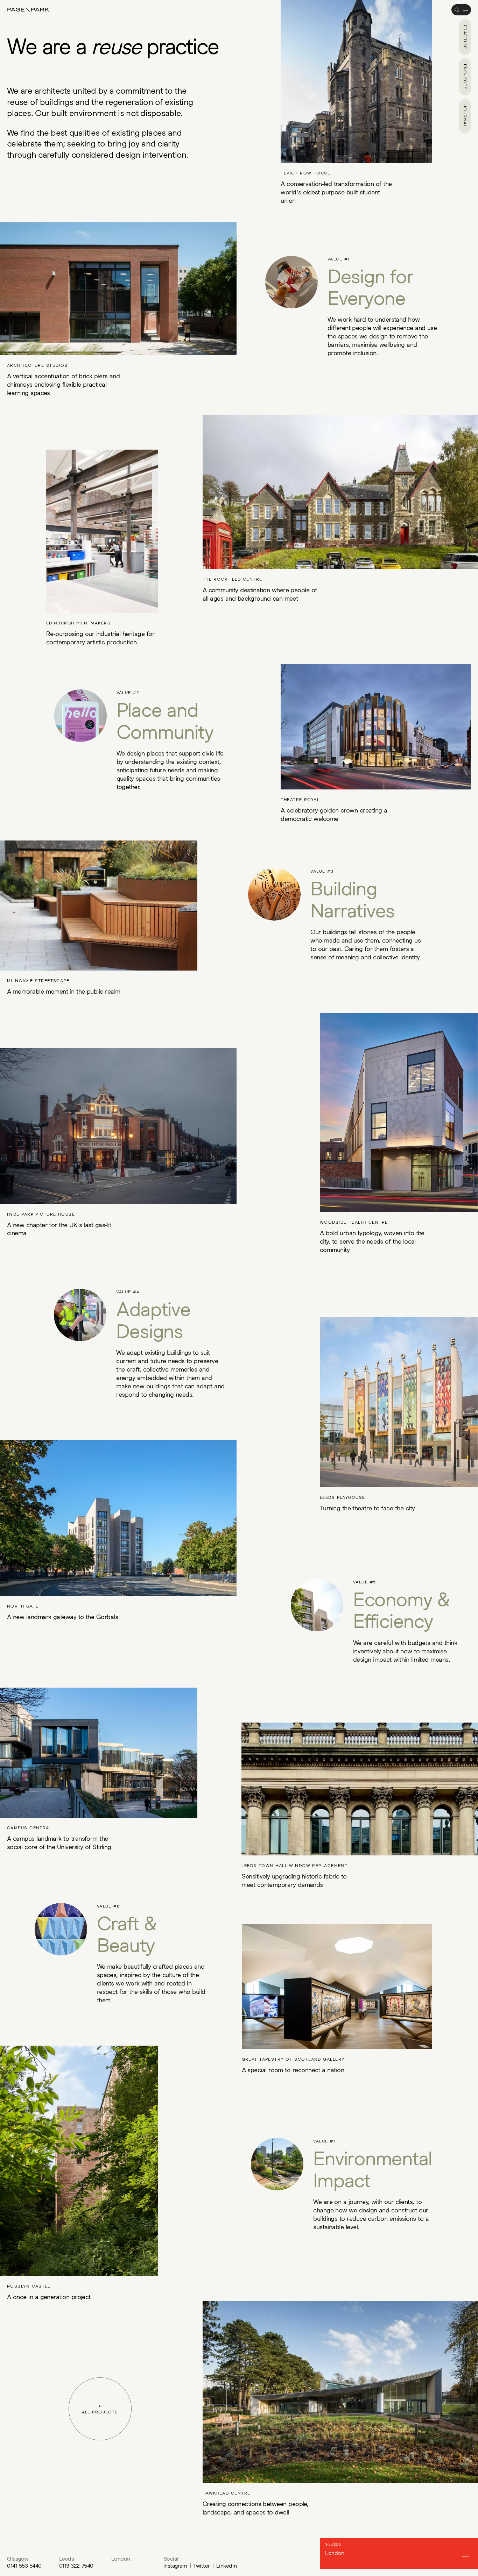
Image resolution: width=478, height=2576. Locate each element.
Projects (465, 77)
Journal (465, 116)
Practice (465, 37)
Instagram (175, 2566)
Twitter (202, 2566)
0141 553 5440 (24, 2566)
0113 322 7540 (76, 2566)
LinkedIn (226, 2566)
